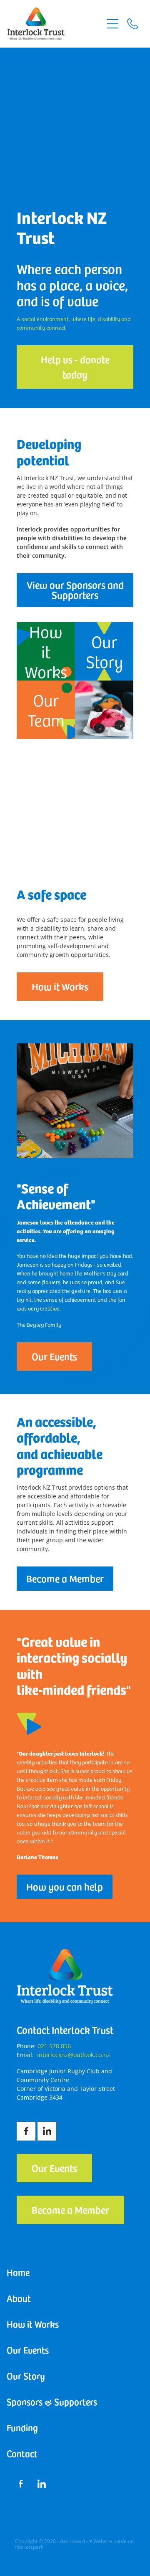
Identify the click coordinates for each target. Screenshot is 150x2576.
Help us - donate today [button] (75, 367)
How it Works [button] (60, 986)
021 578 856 (54, 2046)
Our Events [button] (54, 1356)
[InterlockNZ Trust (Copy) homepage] (55, 24)
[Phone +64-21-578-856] (132, 24)
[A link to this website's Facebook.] (26, 2131)
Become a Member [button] (65, 1578)
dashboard (72, 2541)
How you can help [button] (65, 1886)
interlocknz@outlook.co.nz (74, 2055)
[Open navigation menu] (112, 24)
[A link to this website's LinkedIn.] (47, 2131)
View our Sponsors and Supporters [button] (75, 590)
